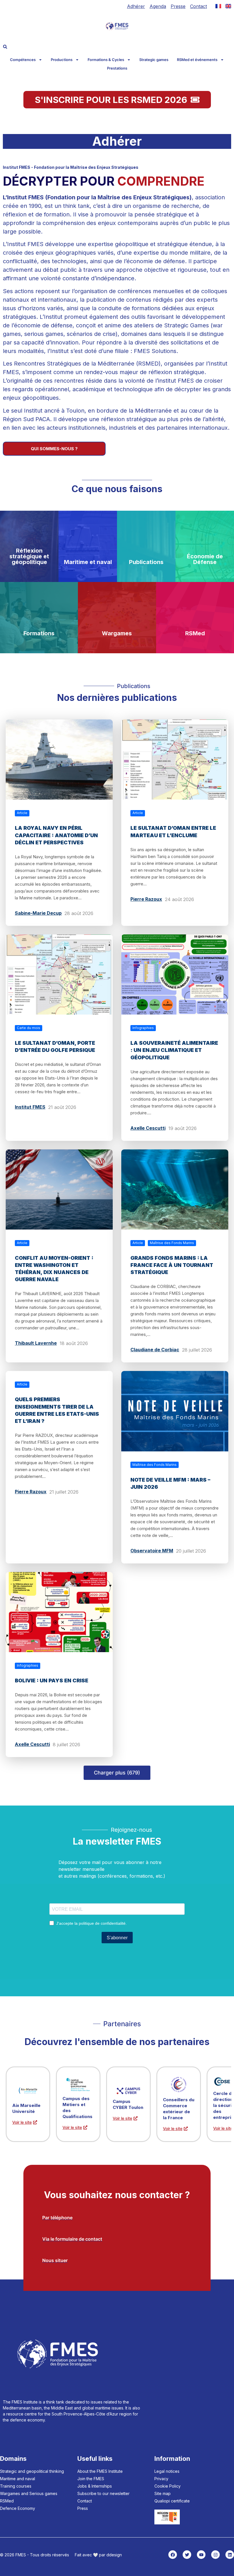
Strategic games (154, 60)
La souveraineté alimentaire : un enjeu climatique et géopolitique (174, 1050)
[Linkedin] (230, 2555)
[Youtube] (201, 2555)
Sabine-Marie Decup (38, 913)
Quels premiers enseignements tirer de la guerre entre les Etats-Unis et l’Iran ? (57, 1410)
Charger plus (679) (117, 1773)
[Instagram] (215, 2555)
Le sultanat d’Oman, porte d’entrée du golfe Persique (55, 1046)
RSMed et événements (197, 60)
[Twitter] (187, 2555)
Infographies (143, 1028)
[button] (5, 47)
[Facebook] (173, 2555)
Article (22, 813)
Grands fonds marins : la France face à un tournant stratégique (172, 1265)
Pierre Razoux (146, 899)
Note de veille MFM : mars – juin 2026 (170, 1483)
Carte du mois (29, 1028)
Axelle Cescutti (148, 1128)
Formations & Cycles (106, 60)
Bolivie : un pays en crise (52, 1681)
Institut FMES (30, 1107)
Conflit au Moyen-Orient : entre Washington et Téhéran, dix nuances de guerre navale (54, 1269)
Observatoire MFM (152, 1551)
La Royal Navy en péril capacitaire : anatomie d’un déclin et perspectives (56, 835)
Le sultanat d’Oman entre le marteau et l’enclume (173, 831)
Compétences (23, 60)
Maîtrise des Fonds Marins (172, 1243)
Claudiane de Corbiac (155, 1350)
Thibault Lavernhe (36, 1343)
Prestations (117, 68)
